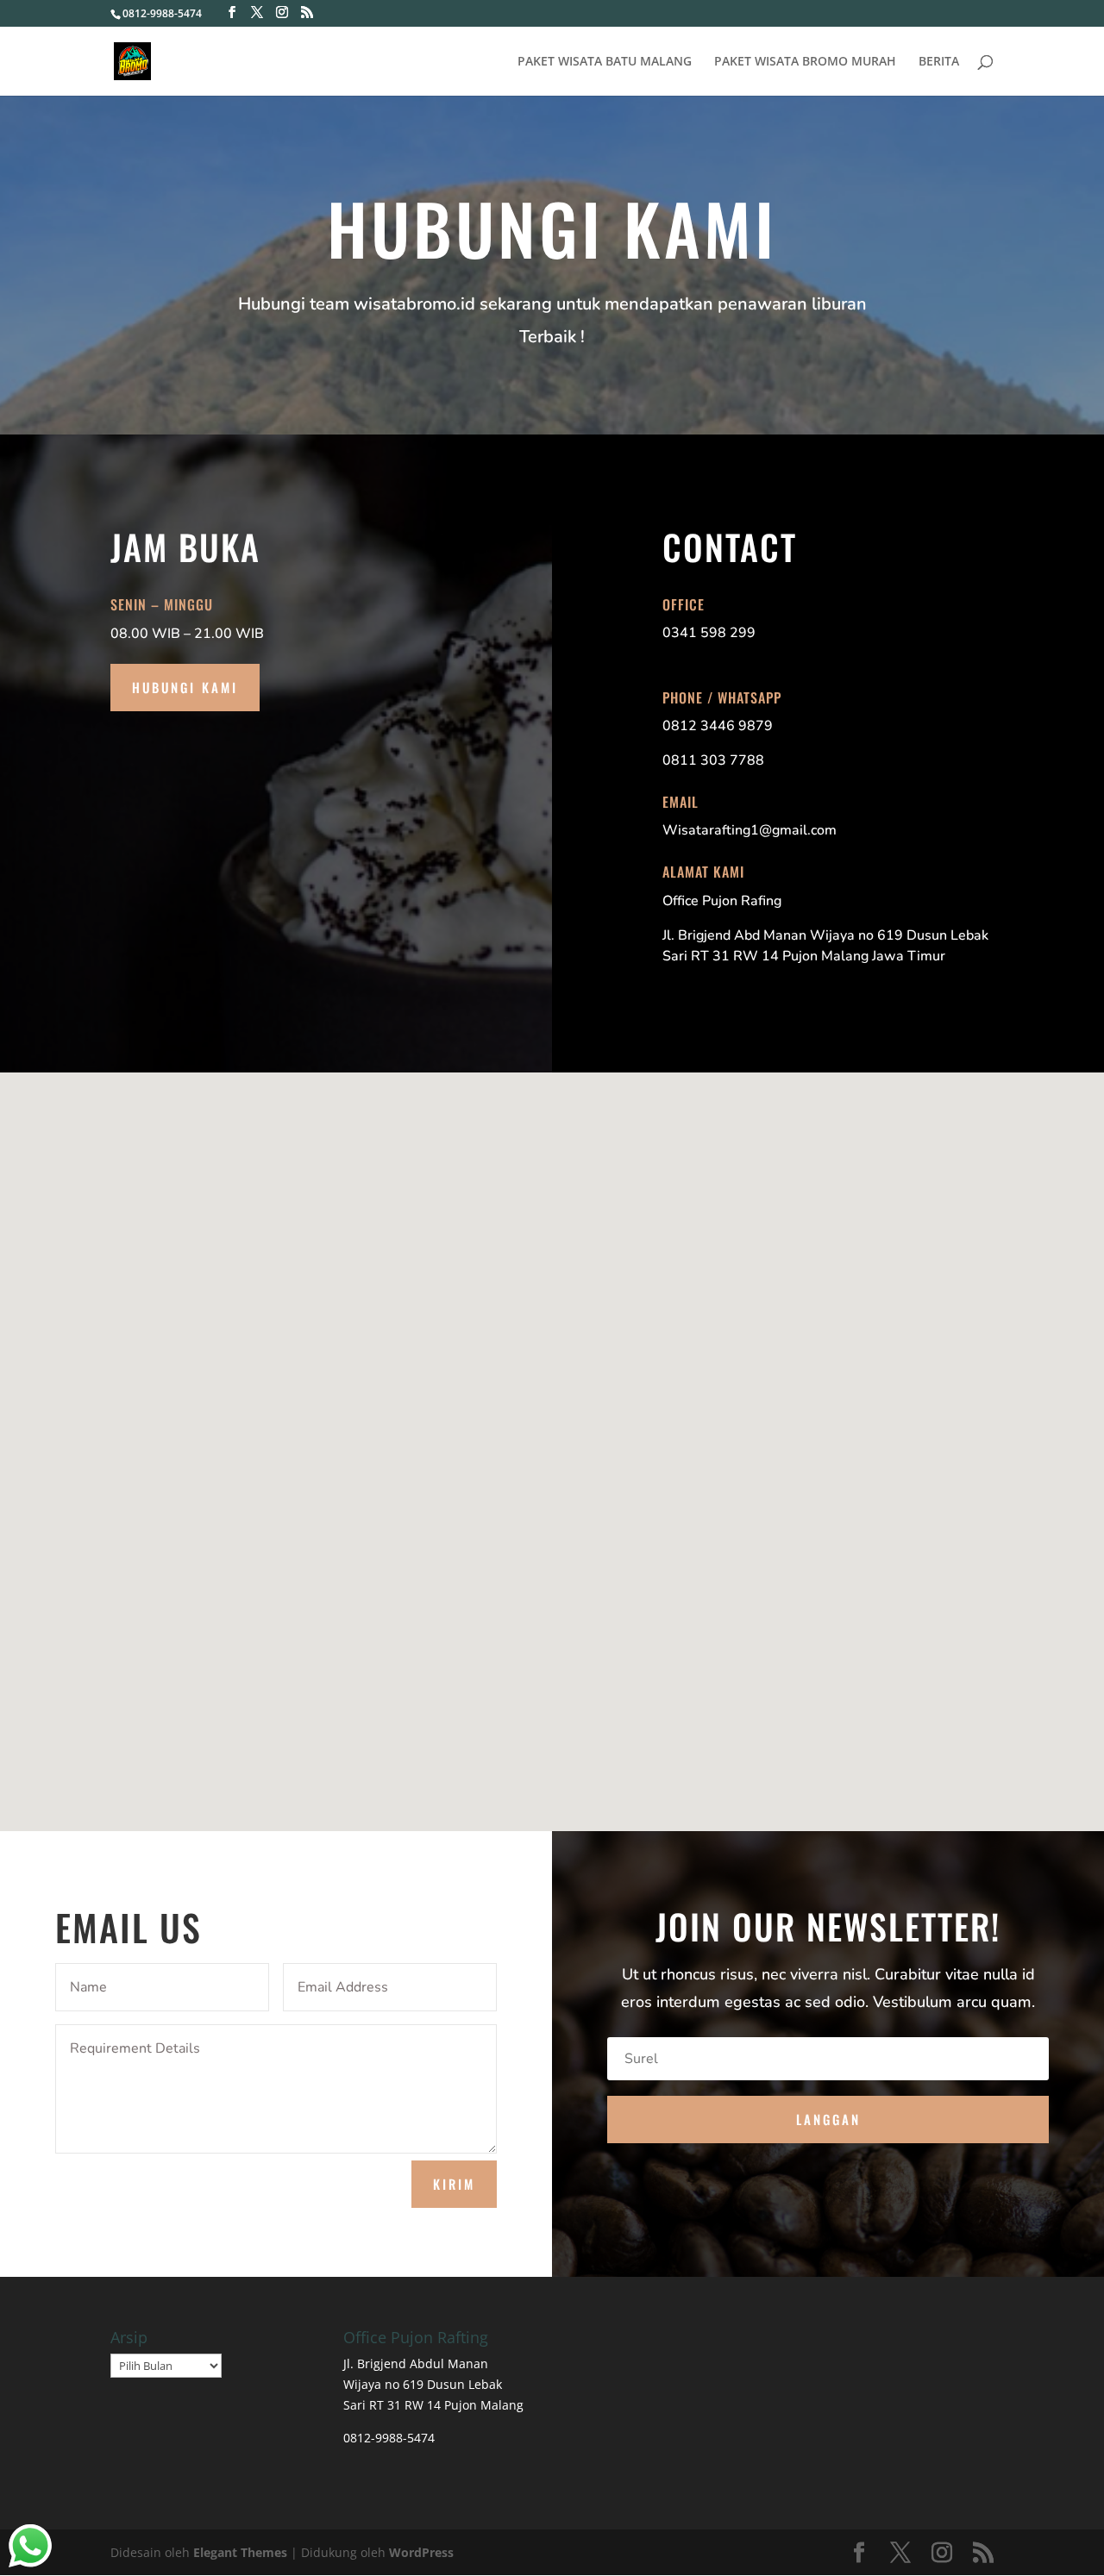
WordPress (421, 2552)
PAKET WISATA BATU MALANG (605, 62)
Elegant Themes (240, 2552)
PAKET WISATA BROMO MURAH (805, 62)
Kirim (454, 2184)
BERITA (939, 62)
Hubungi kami (185, 687)
